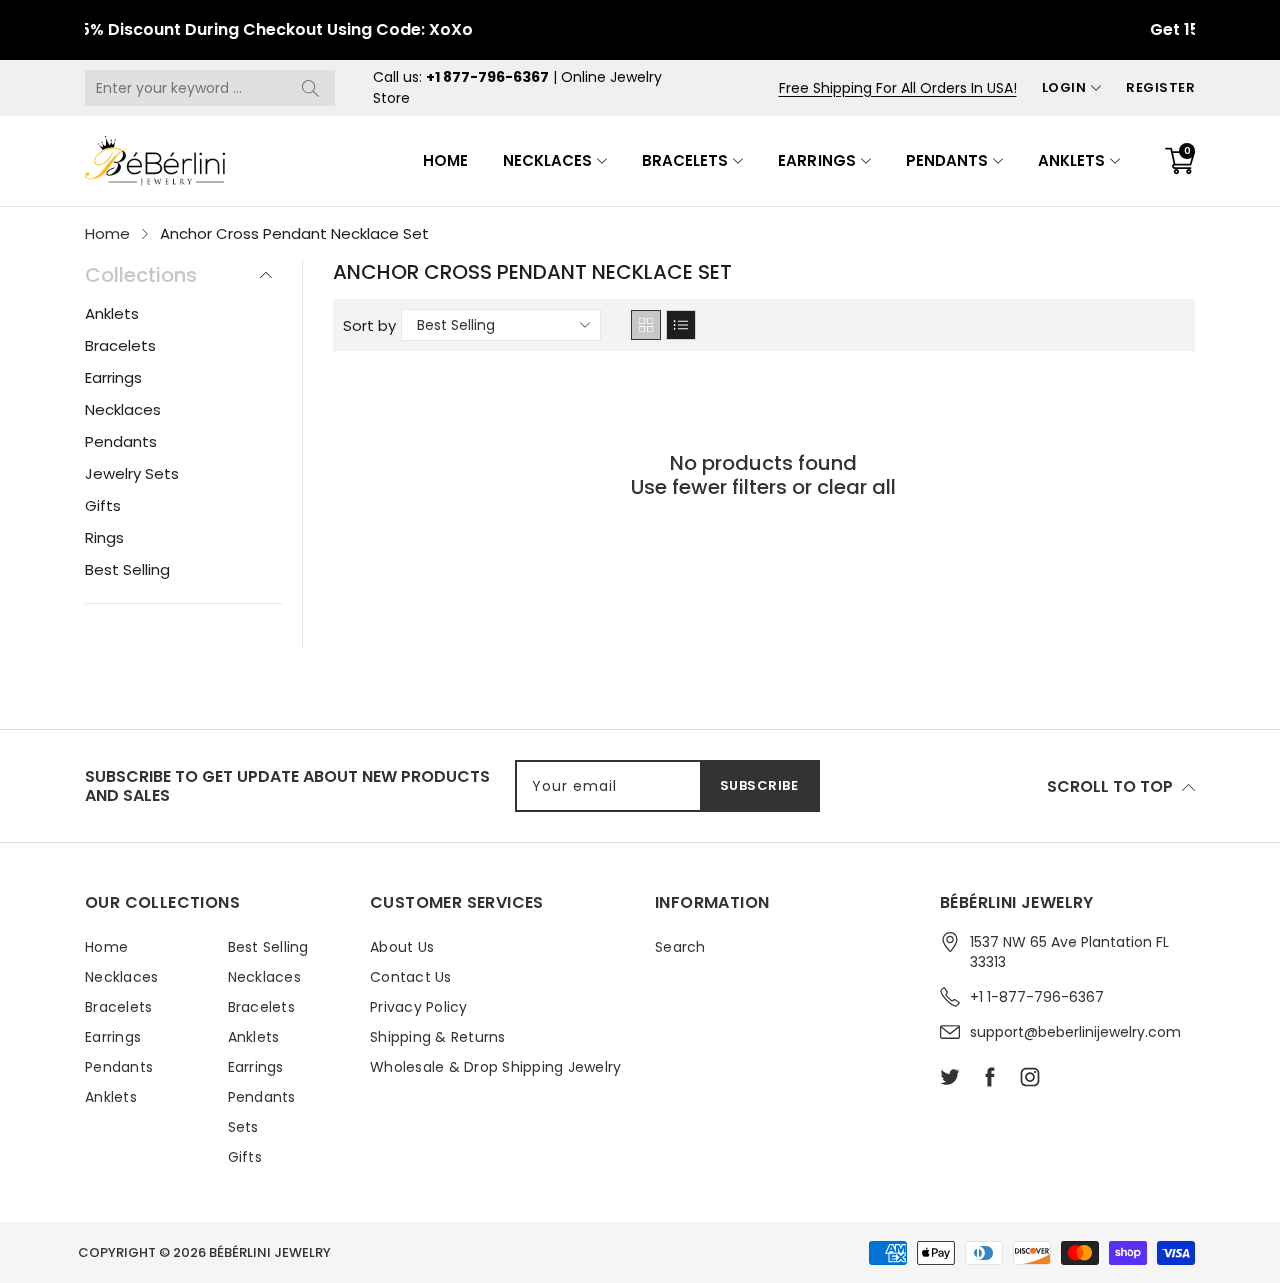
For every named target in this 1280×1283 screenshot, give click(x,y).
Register (1160, 87)
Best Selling (127, 569)
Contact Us (411, 977)
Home (445, 160)
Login (1064, 87)
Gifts (103, 505)
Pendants (947, 160)
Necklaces (547, 160)
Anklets (1071, 160)
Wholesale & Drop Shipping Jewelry (495, 1067)
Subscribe (759, 785)
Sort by (369, 325)
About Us (402, 947)
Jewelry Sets (132, 473)
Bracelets (685, 160)
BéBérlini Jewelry (270, 1252)
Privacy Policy (419, 1007)
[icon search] (310, 88)
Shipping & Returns (438, 1037)
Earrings (816, 160)
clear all (856, 487)
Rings (104, 537)
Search (680, 947)
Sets (243, 1127)
